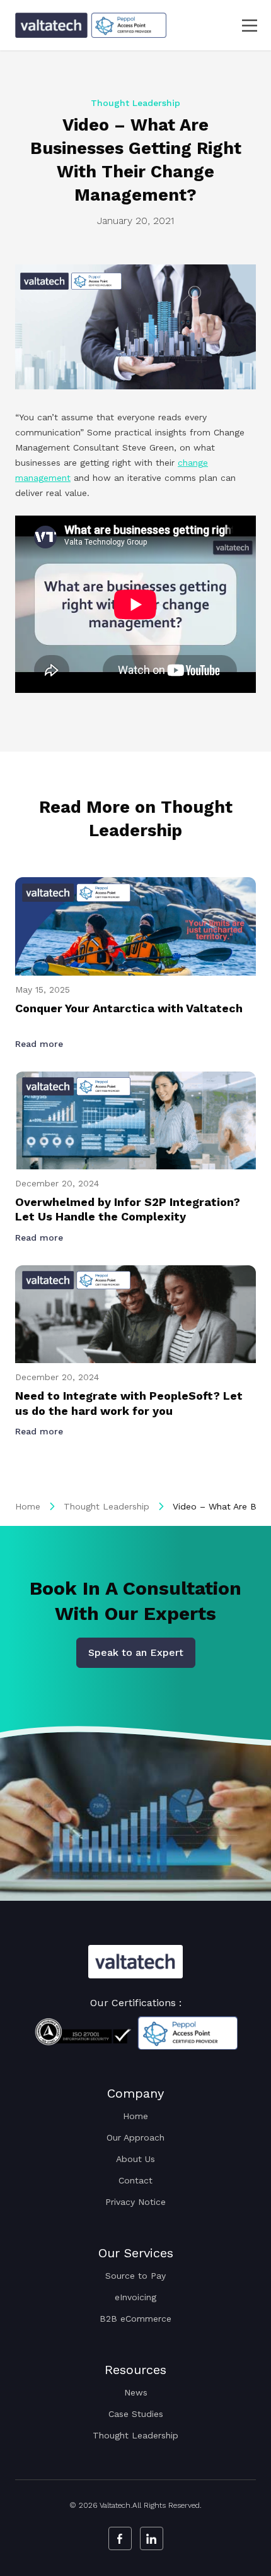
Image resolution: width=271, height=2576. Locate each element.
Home (28, 1506)
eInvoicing (135, 2297)
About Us (135, 2159)
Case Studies (136, 2414)
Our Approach (135, 2137)
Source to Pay (135, 2276)
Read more (41, 1044)
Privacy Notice (135, 2202)
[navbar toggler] (242, 26)
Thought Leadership (107, 1506)
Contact (135, 2180)
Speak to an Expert (136, 1652)
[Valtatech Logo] (135, 1962)
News (136, 2392)
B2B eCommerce (135, 2319)
